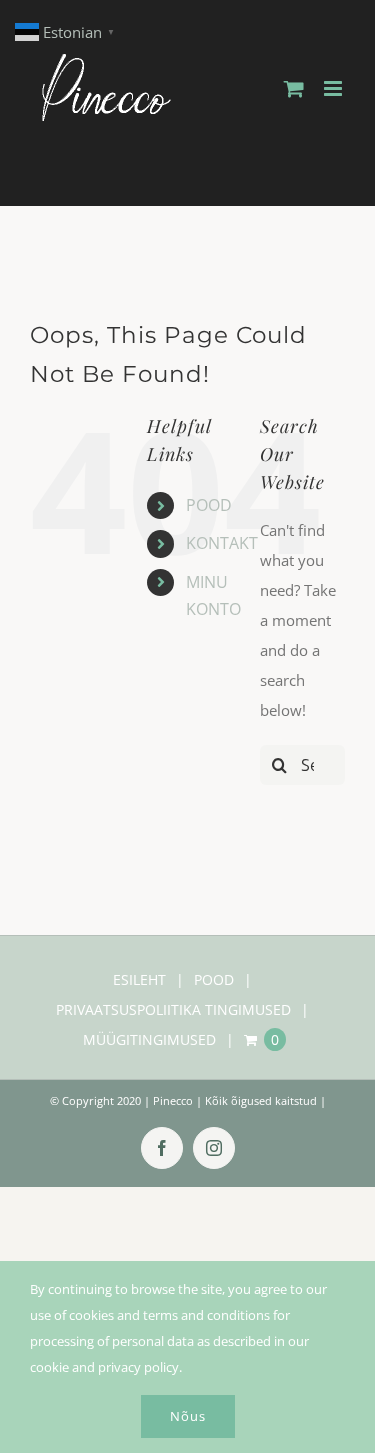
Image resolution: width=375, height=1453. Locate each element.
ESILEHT (139, 979)
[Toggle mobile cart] (294, 88)
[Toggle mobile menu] (334, 88)
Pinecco (173, 1100)
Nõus (188, 1416)
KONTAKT (222, 543)
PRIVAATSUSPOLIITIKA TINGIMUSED (173, 1009)
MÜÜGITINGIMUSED (149, 1039)
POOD (209, 505)
